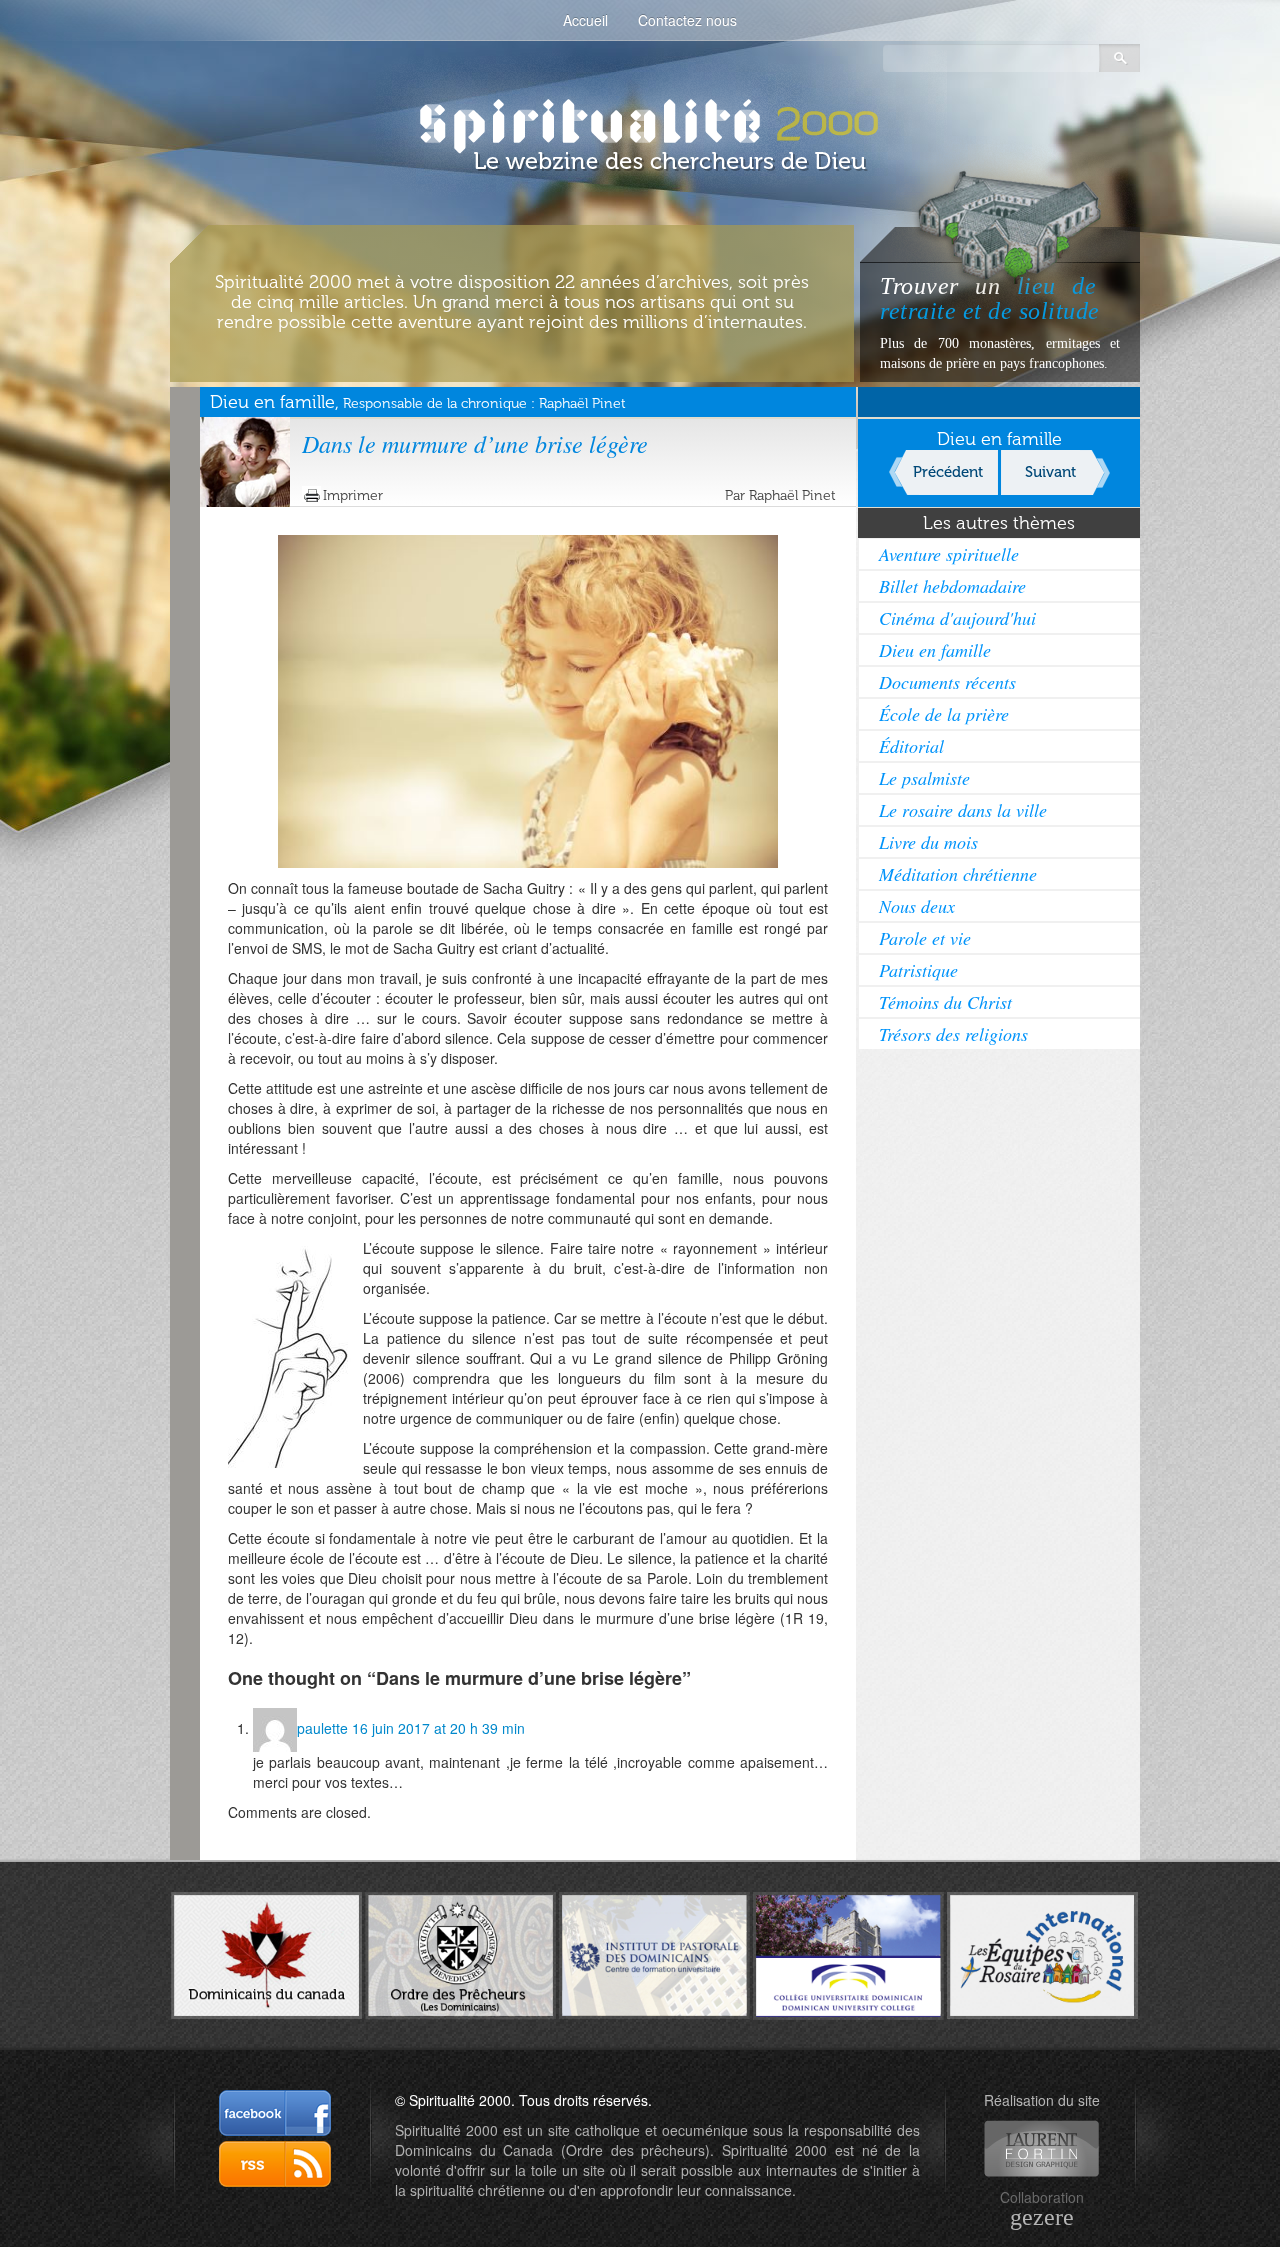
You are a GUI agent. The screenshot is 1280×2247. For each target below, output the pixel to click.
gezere (1042, 2217)
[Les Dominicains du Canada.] (266, 1954)
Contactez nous (687, 20)
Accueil (585, 20)
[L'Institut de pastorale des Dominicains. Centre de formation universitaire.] (654, 1953)
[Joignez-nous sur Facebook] (275, 2113)
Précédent (948, 472)
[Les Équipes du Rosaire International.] (1042, 1954)
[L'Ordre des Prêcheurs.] (460, 1954)
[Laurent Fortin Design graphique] (1041, 2148)
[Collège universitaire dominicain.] (848, 1954)
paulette (322, 1728)
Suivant (1050, 472)
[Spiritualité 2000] (640, 120)
